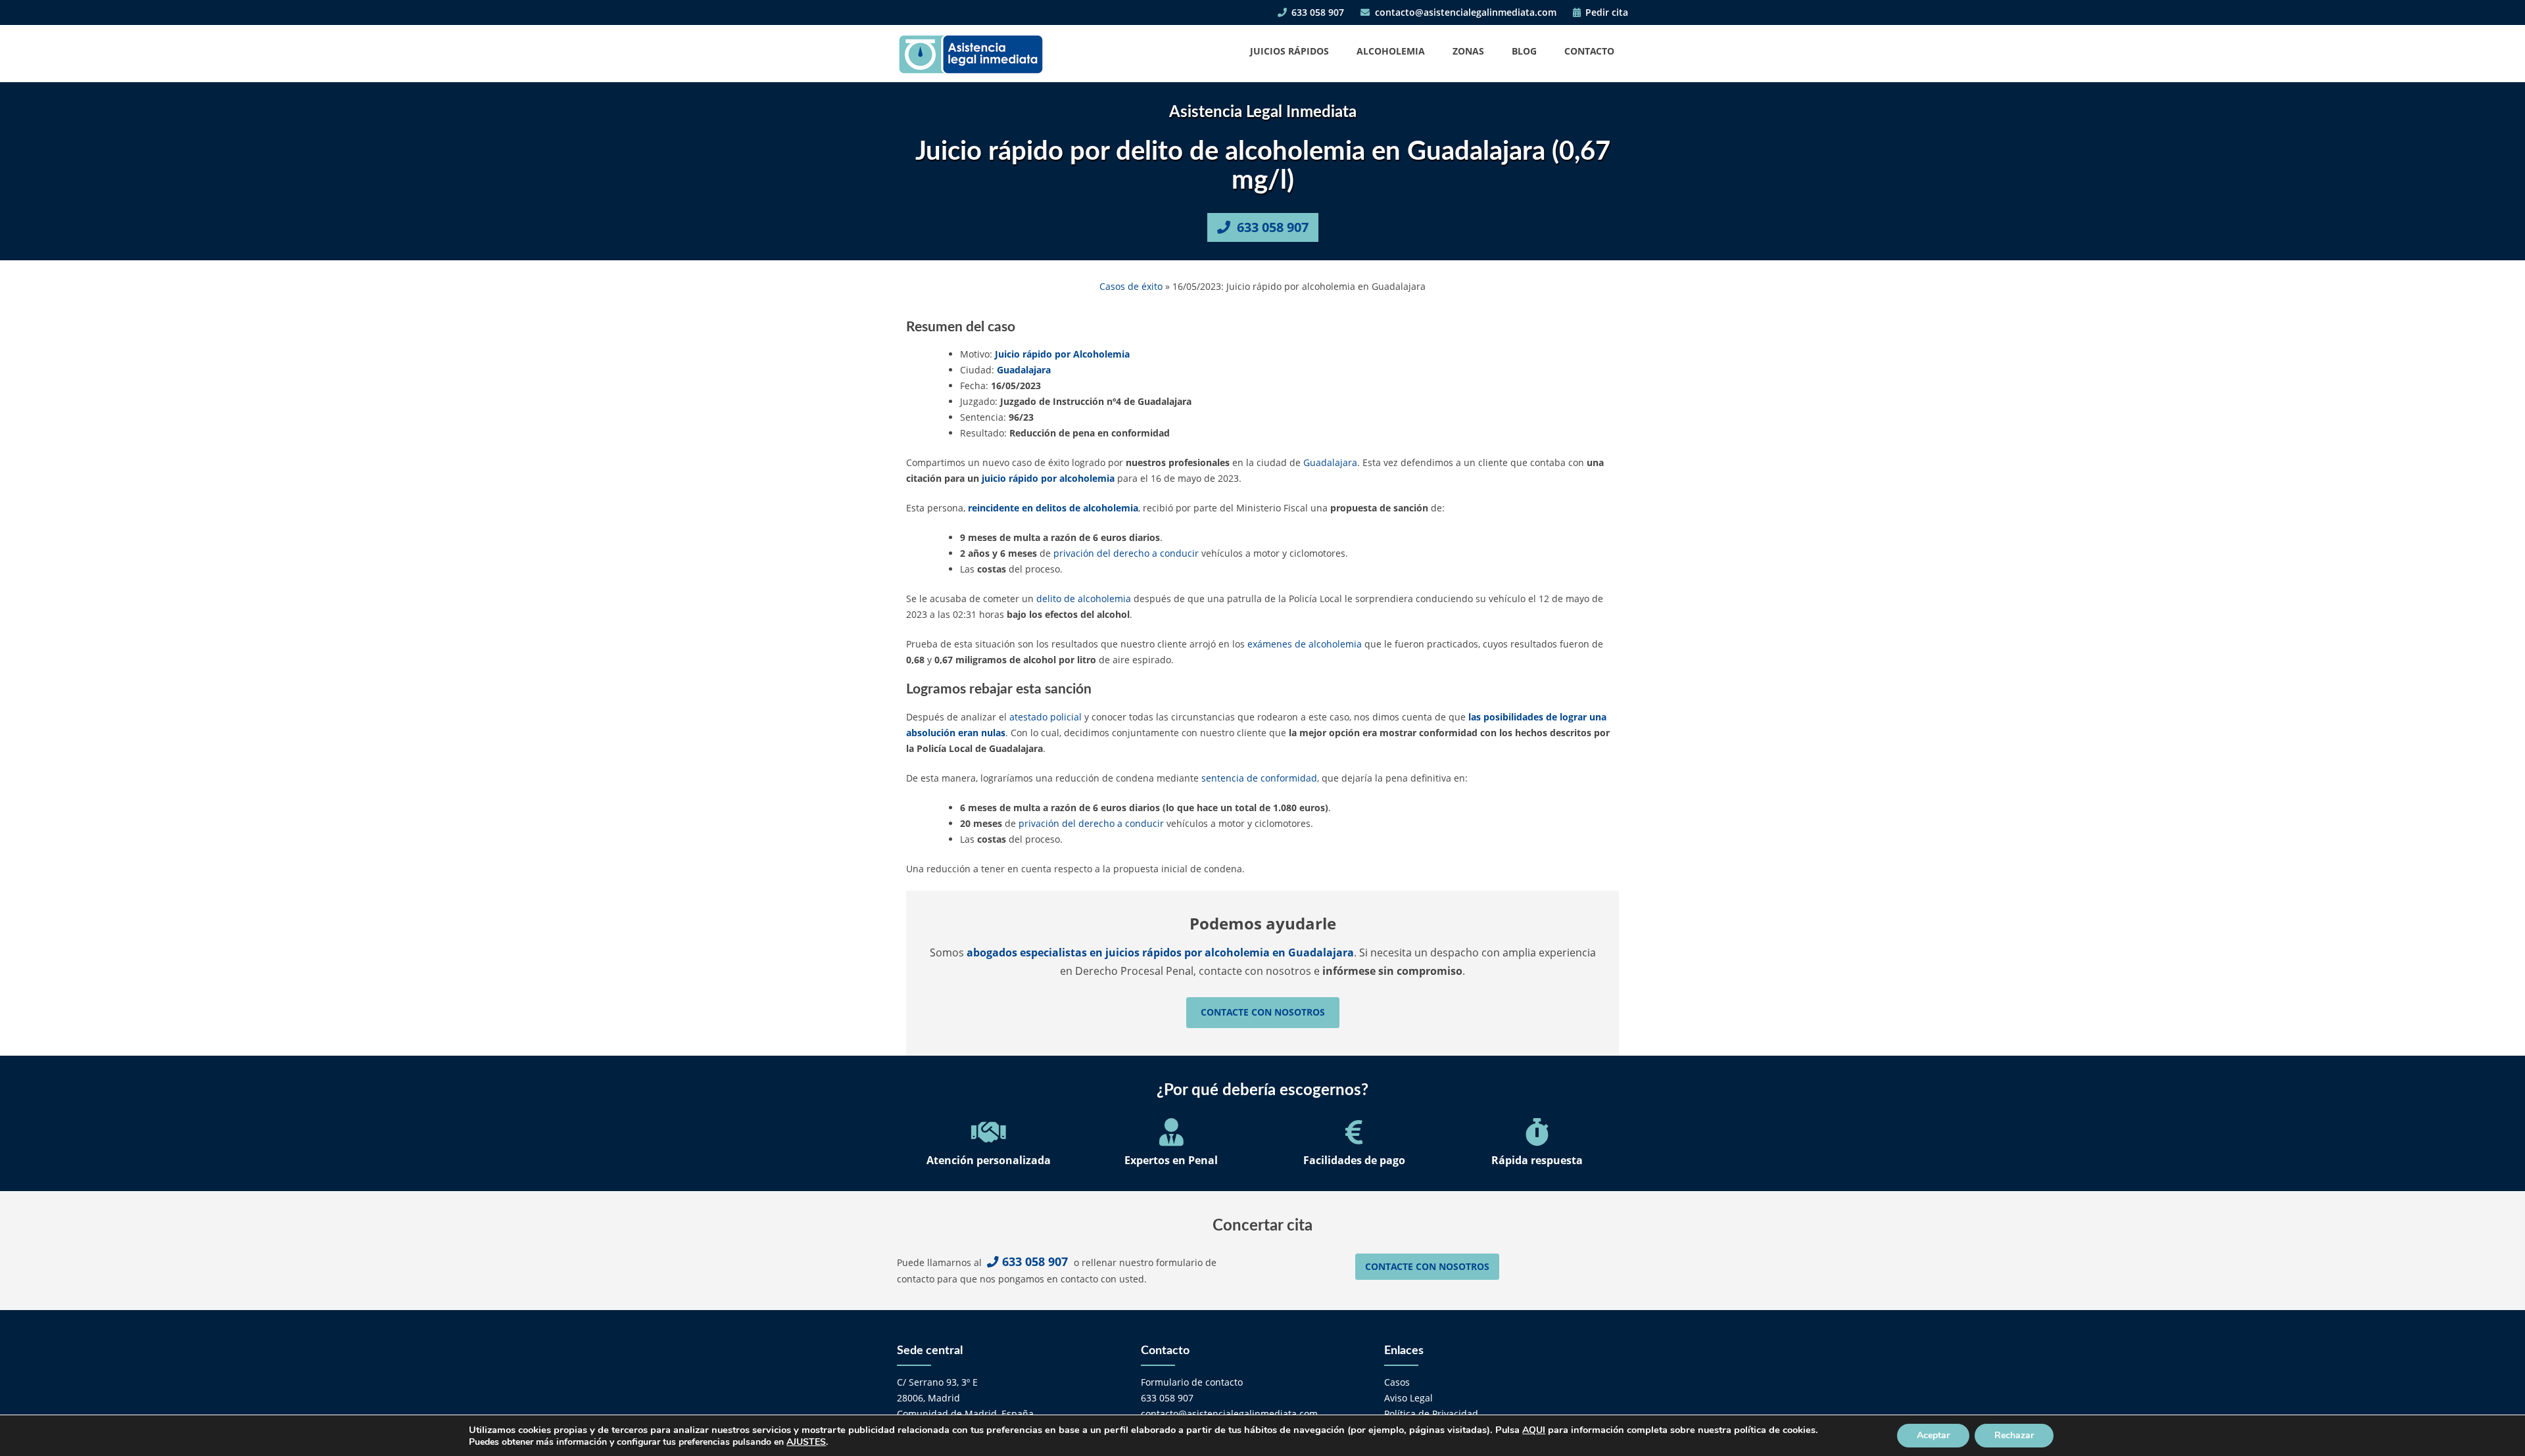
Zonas (1468, 51)
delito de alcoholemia (1084, 599)
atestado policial (1046, 717)
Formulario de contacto (1192, 1382)
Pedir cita (1605, 12)
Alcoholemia (1391, 51)
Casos (1397, 1382)
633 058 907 (1316, 12)
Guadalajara (1024, 370)
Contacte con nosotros (1263, 1012)
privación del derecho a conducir (1126, 553)
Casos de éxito (1131, 286)
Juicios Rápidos (1289, 51)
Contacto (1589, 51)
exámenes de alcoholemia (1305, 644)
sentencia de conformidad (1259, 778)
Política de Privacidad (1431, 1414)
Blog (1524, 51)
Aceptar (1933, 1435)
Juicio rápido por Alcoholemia (1062, 354)
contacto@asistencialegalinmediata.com (1464, 12)
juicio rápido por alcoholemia (1048, 478)
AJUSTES (806, 1442)
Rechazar (2014, 1435)
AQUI (1534, 1430)
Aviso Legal (1408, 1398)
